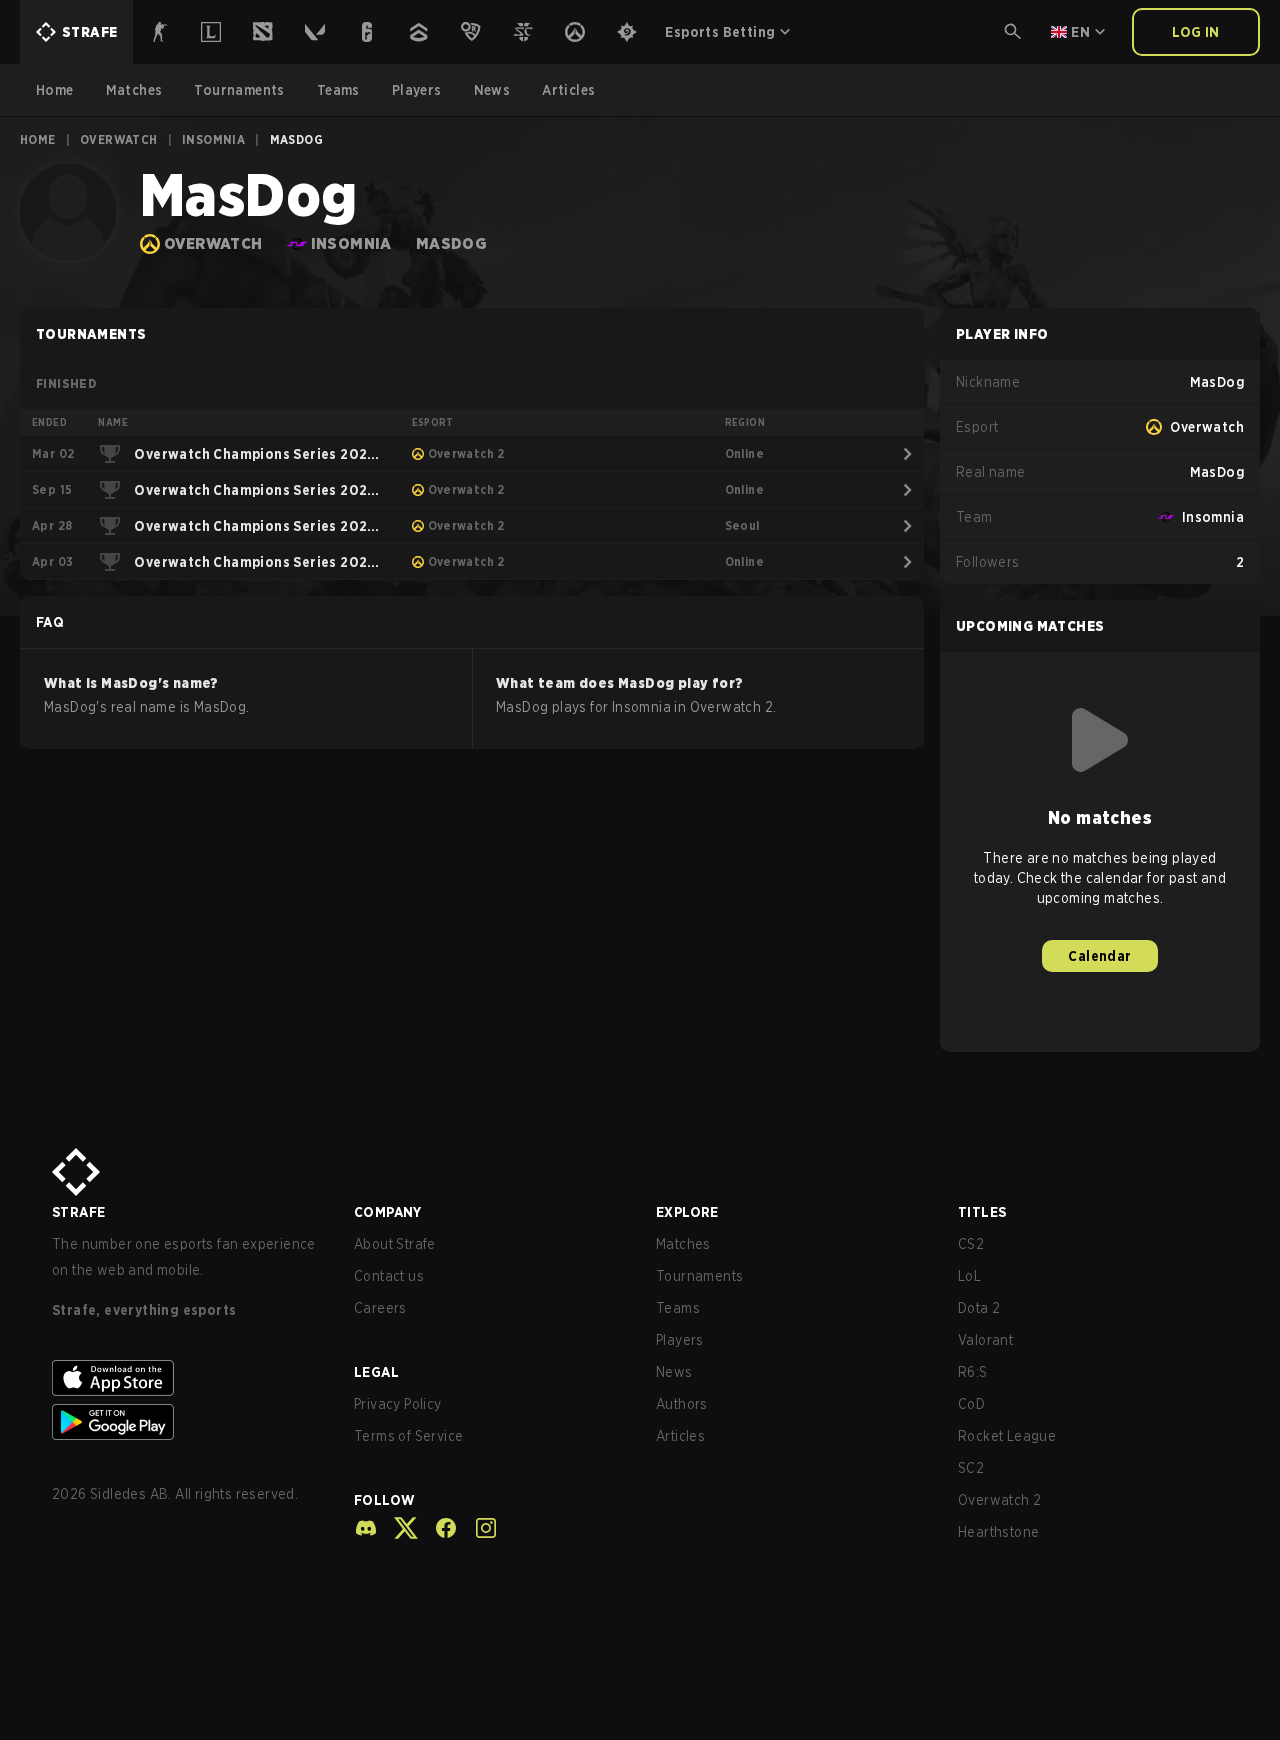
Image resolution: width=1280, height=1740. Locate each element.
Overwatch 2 (999, 1500)
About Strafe (395, 1244)
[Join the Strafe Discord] (366, 1528)
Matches (683, 1244)
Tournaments (699, 1276)
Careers (380, 1308)
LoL (969, 1276)
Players (680, 1340)
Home (38, 139)
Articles (680, 1436)
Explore (687, 1212)
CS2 (971, 1244)
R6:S (973, 1372)
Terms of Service (408, 1436)
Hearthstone (998, 1532)
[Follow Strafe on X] (398, 1528)
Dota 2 (979, 1308)
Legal (376, 1372)
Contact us (389, 1276)
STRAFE (78, 1212)
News (674, 1372)
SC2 (971, 1468)
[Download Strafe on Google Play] (187, 1422)
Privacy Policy (398, 1404)
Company (388, 1212)
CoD (971, 1404)
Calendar (1099, 956)
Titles (982, 1212)
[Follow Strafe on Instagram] (478, 1528)
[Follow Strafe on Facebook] (438, 1528)
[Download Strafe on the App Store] (187, 1378)
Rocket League (1007, 1436)
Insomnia (213, 139)
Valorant (985, 1340)
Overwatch (119, 139)
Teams (678, 1308)
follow (384, 1500)
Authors (682, 1404)
